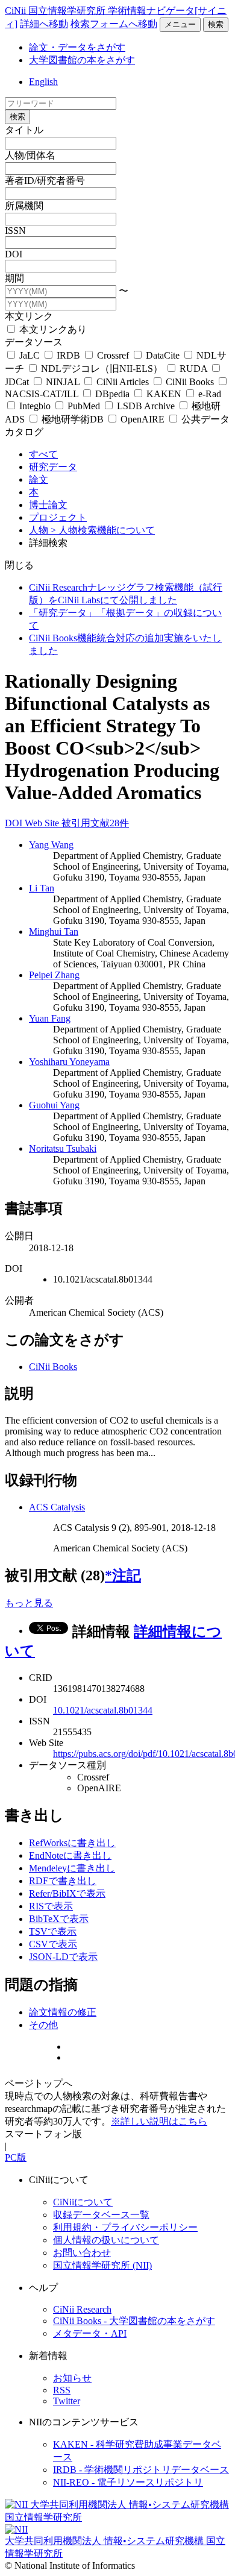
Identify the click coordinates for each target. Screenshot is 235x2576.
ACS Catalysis (57, 1507)
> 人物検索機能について (103, 530)
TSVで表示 (53, 1931)
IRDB (68, 355)
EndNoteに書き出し (70, 1855)
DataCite (163, 355)
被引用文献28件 (95, 823)
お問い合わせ (82, 2253)
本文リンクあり (52, 329)
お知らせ (72, 2378)
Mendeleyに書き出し (72, 1868)
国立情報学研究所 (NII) (102, 2265)
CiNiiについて (83, 2202)
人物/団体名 (30, 155)
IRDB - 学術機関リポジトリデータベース (141, 2470)
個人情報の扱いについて (106, 2240)
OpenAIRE (143, 419)
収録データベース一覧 (101, 2215)
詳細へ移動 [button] (44, 24)
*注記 (123, 1575)
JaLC (30, 355)
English (43, 82)
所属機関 (24, 206)
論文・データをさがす (77, 47)
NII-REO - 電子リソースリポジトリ (128, 2482)
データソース (34, 342)
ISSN (15, 231)
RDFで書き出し (63, 1881)
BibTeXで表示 (59, 1919)
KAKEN (164, 394)
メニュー (180, 24)
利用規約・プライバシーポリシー (125, 2227)
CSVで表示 (53, 1944)
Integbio (35, 406)
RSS (62, 2390)
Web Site (43, 823)
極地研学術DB (73, 419)
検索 (216, 24)
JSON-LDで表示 (63, 1957)
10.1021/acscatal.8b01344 (103, 1710)
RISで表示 (51, 1906)
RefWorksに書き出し (72, 1843)
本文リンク (29, 316)
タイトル (24, 130)
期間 (14, 278)
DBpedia (112, 394)
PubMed (84, 406)
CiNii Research (82, 2309)
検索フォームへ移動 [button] (114, 24)
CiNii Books (190, 382)
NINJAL (63, 382)
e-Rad (208, 394)
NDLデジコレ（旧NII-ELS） (102, 369)
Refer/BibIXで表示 (67, 1893)
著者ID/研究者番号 (45, 181)
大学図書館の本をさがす (82, 60)
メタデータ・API (90, 2333)
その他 (43, 2025)
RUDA (193, 369)
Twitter (67, 2401)
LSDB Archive (146, 406)
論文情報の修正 (63, 2012)
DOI (14, 254)
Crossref (113, 355)
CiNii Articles (123, 382)
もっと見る (29, 1603)
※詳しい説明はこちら (159, 2121)
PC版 (16, 2157)
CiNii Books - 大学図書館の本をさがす (134, 2321)
